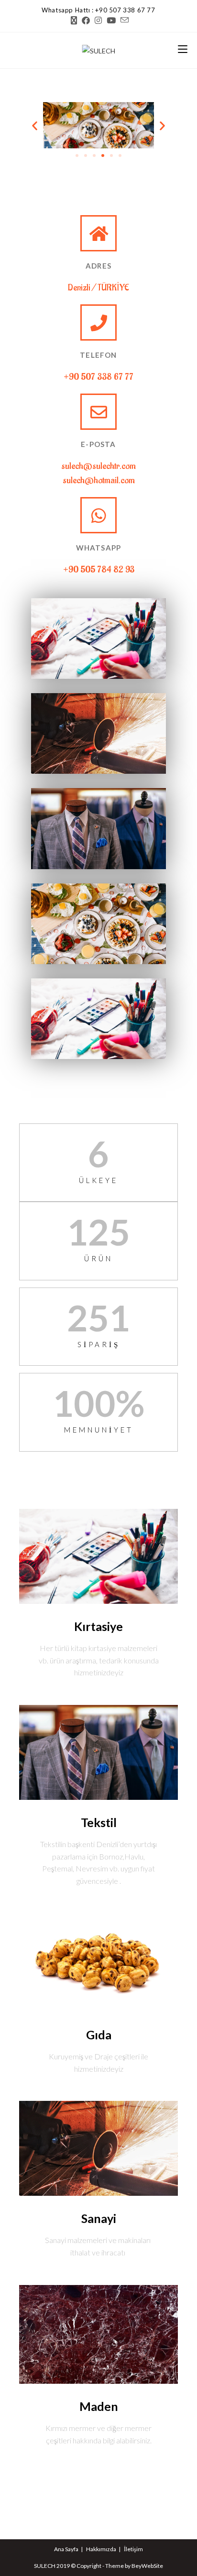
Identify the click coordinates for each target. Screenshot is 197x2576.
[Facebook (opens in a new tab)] (86, 21)
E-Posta (98, 444)
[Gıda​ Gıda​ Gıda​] (98, 924)
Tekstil (99, 1822)
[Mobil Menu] (183, 50)
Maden (99, 2406)
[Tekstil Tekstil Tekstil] (98, 828)
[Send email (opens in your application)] (123, 20)
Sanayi (99, 2218)
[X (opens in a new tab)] (74, 21)
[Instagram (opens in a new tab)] (98, 21)
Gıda (99, 2035)
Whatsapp (99, 548)
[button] (35, 125)
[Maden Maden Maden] (98, 1019)
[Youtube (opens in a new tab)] (111, 21)
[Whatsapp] (98, 515)
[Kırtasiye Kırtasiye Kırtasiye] (98, 639)
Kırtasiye (98, 1626)
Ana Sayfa (66, 2549)
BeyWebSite (147, 2566)
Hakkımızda (101, 2549)
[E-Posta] (98, 412)
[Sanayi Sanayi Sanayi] (98, 733)
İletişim (133, 2549)
